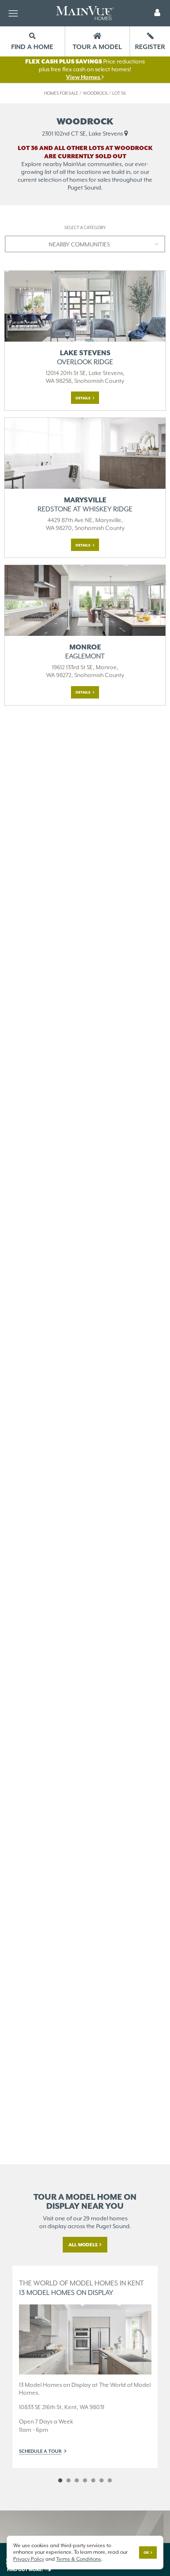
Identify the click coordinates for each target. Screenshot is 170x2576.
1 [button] (60, 2480)
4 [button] (85, 2480)
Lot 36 (119, 93)
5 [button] (93, 2480)
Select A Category (85, 228)
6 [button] (102, 2480)
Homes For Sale (61, 93)
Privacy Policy (29, 2559)
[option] (85, 2367)
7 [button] (110, 2480)
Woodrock (95, 93)
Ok (146, 2553)
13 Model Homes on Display (81, 2288)
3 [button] (77, 2480)
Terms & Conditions (79, 2559)
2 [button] (68, 2480)
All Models (83, 2245)
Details (83, 398)
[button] (157, 13)
